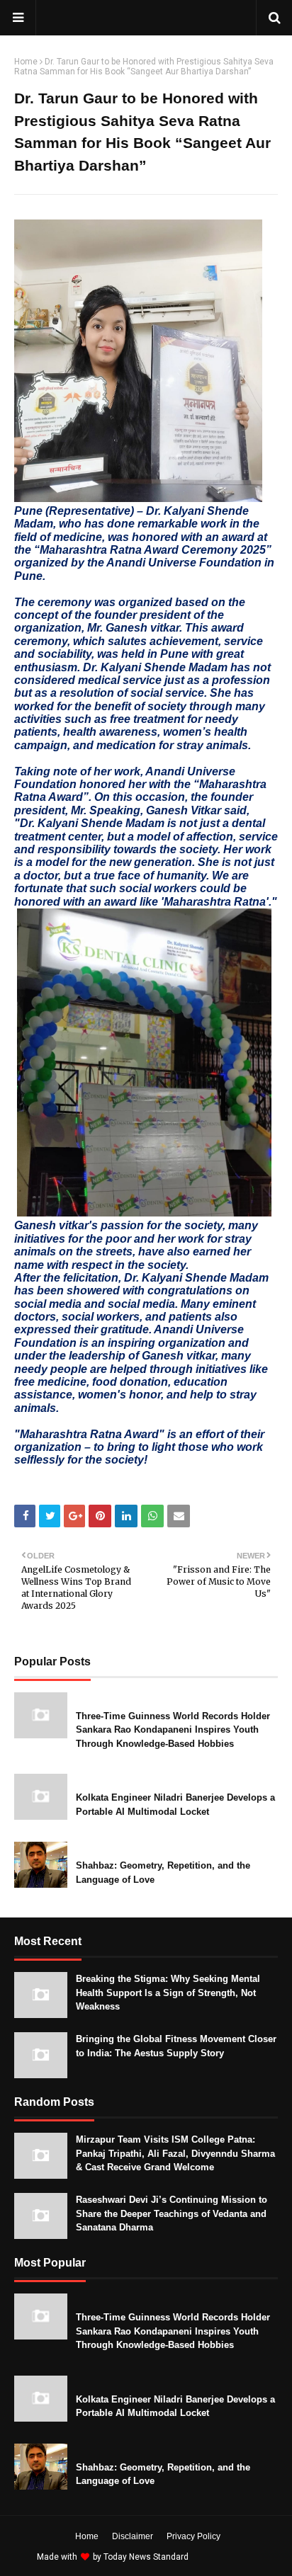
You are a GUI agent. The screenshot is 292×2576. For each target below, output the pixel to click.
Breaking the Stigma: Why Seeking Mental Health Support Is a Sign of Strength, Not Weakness (168, 1993)
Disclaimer (133, 2536)
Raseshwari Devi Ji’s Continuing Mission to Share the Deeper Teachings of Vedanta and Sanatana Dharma (172, 2213)
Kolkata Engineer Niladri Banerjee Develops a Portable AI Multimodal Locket (175, 1805)
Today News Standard (146, 2557)
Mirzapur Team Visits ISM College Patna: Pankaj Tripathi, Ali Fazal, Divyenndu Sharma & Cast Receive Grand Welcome (175, 2153)
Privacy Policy (193, 2536)
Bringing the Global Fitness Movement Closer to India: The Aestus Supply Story (176, 2046)
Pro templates (229, 2557)
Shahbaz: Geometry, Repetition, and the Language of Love (163, 1873)
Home (26, 62)
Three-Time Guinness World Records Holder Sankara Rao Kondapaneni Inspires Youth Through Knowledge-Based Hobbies (173, 1730)
